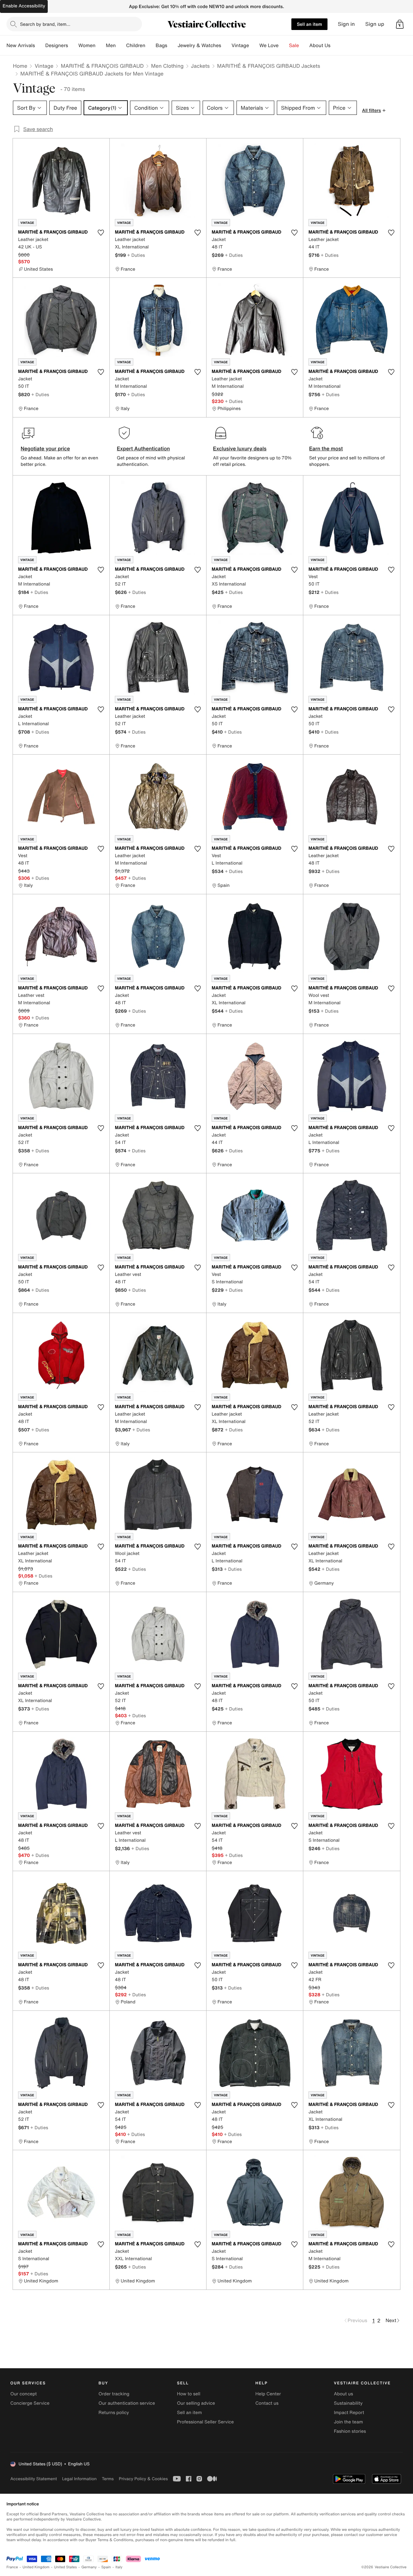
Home (20, 66)
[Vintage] (254, 45)
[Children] (150, 45)
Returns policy (114, 2413)
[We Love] (284, 45)
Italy (119, 2567)
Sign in (346, 24)
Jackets (200, 66)
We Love (269, 45)
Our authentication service (127, 2403)
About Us (320, 45)
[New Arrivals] (40, 45)
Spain (106, 2567)
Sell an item (309, 24)
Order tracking (114, 2394)
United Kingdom (36, 2567)
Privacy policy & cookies (143, 2479)
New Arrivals (21, 45)
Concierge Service (30, 2403)
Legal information (79, 2479)
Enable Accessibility (24, 6)
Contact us (267, 2403)
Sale (294, 45)
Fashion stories (350, 2431)
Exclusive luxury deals (240, 448)
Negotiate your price (45, 448)
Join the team (348, 2422)
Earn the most (326, 448)
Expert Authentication (143, 448)
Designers (57, 45)
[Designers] (73, 45)
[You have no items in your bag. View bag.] (400, 24)
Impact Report (349, 2413)
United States (66, 2567)
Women (87, 45)
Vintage (240, 45)
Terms (108, 2479)
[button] (400, 24)
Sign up (375, 24)
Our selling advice (196, 2403)
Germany (89, 2567)
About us (343, 2394)
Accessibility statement (34, 2479)
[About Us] (336, 45)
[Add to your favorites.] (101, 233)
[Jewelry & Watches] (226, 45)
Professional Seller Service (205, 2422)
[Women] (101, 45)
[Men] (121, 45)
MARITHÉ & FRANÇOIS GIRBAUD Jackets (269, 66)
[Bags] (172, 45)
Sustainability (348, 2403)
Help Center (268, 2394)
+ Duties (136, 255)
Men (111, 45)
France (12, 2567)
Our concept (24, 2394)
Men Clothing (167, 66)
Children (136, 45)
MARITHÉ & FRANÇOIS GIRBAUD (102, 66)
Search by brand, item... (45, 24)
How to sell (188, 2394)
